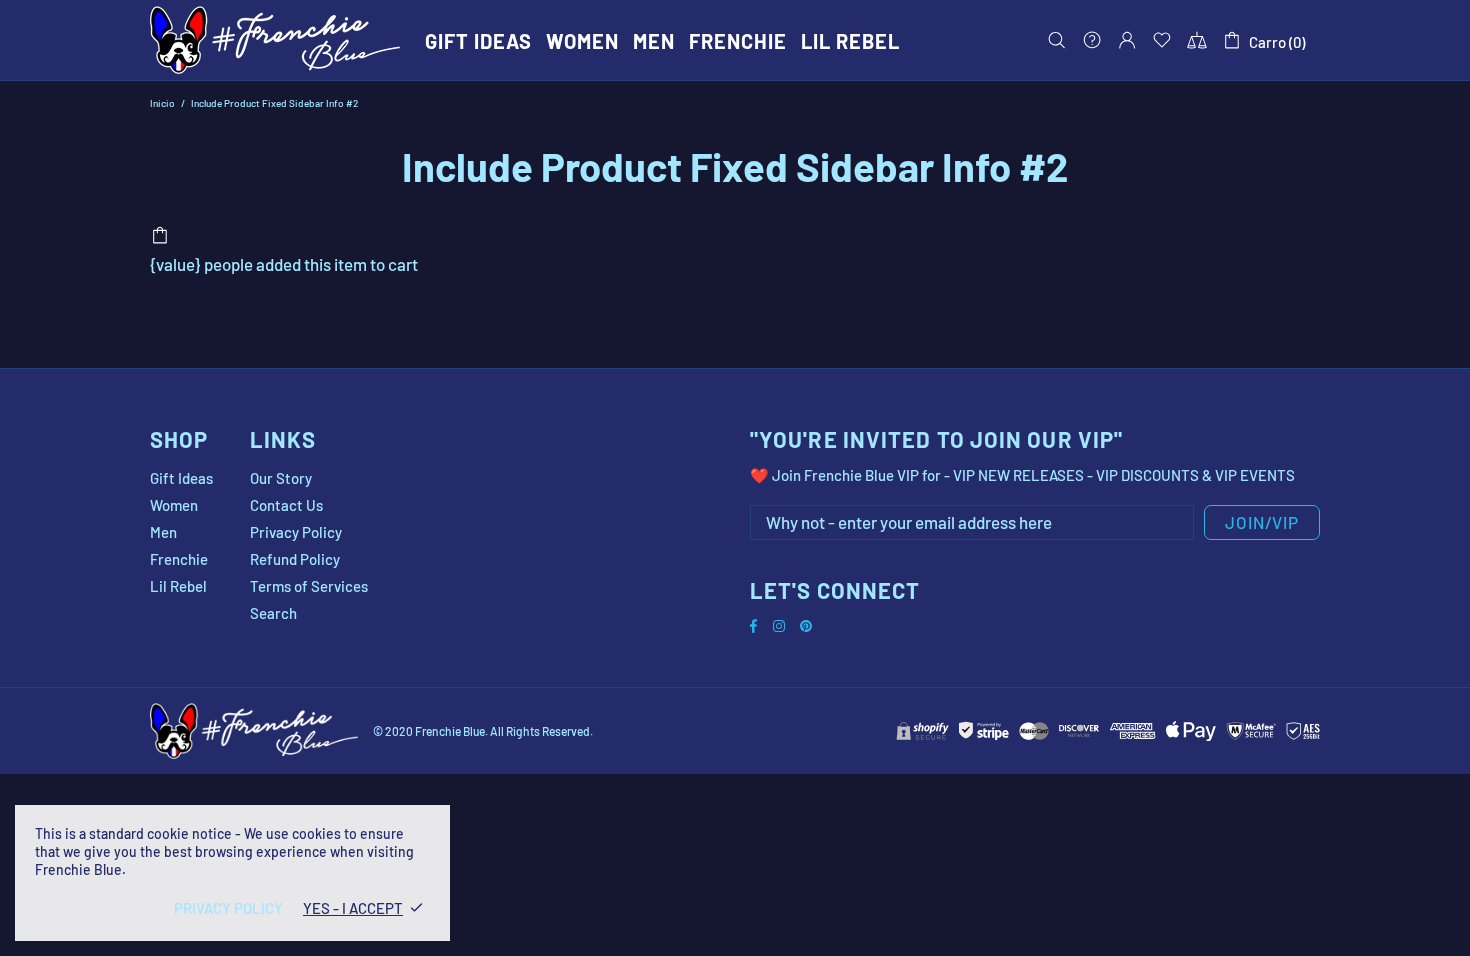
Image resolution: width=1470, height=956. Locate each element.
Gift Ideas (181, 478)
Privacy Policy (296, 532)
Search (273, 613)
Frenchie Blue (275, 40)
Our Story (281, 478)
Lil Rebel (178, 586)
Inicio (162, 103)
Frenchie (179, 559)
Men (163, 532)
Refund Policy (295, 559)
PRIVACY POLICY (228, 908)
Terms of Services (309, 586)
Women (174, 505)
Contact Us (286, 505)
